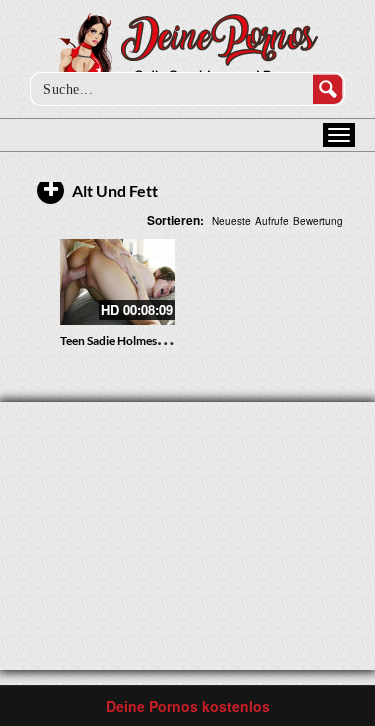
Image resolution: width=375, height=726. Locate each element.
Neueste (231, 221)
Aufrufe (272, 221)
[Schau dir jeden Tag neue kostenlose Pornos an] (187, 52)
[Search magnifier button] (328, 89)
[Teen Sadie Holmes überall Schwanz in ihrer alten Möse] (117, 282)
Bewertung (318, 221)
